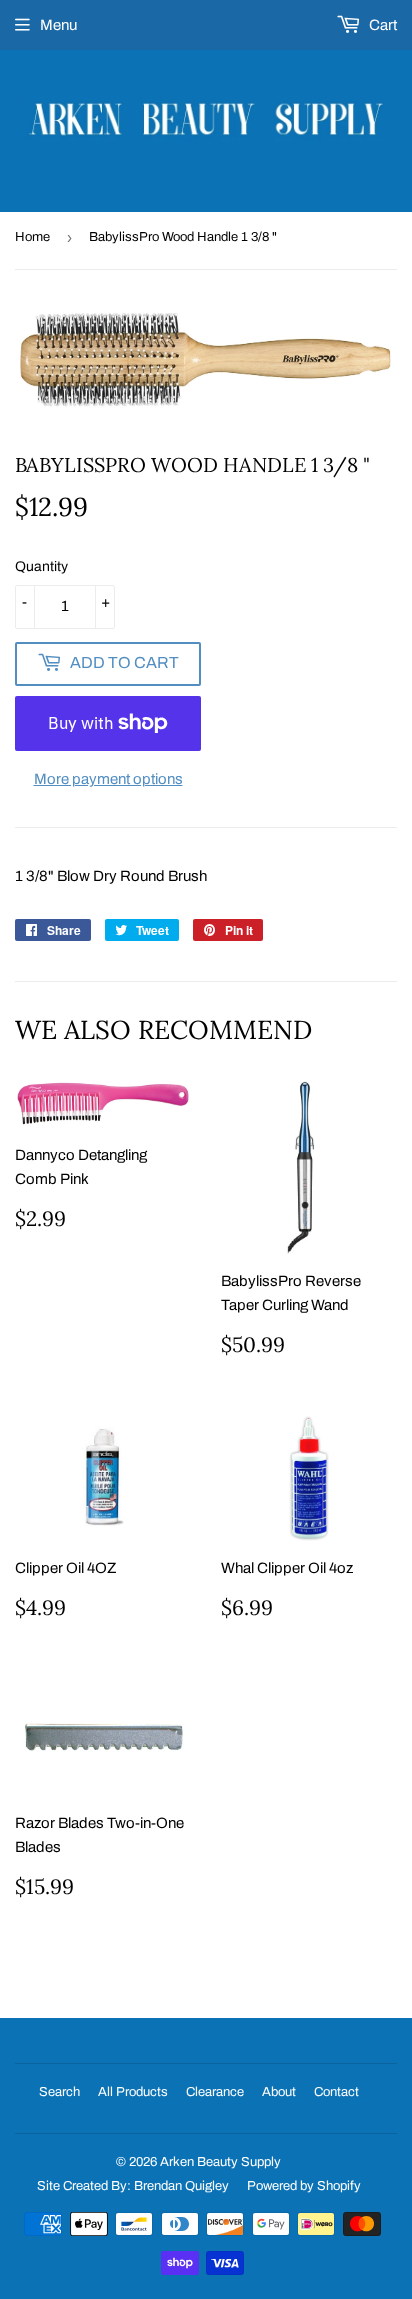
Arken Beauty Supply (220, 2162)
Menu (58, 25)
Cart (381, 25)
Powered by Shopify (304, 2186)
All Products (133, 2092)
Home (32, 237)
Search (59, 2092)
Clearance (215, 2092)
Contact (336, 2092)
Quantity (41, 566)
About (279, 2092)
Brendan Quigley (181, 2186)
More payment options (108, 779)
